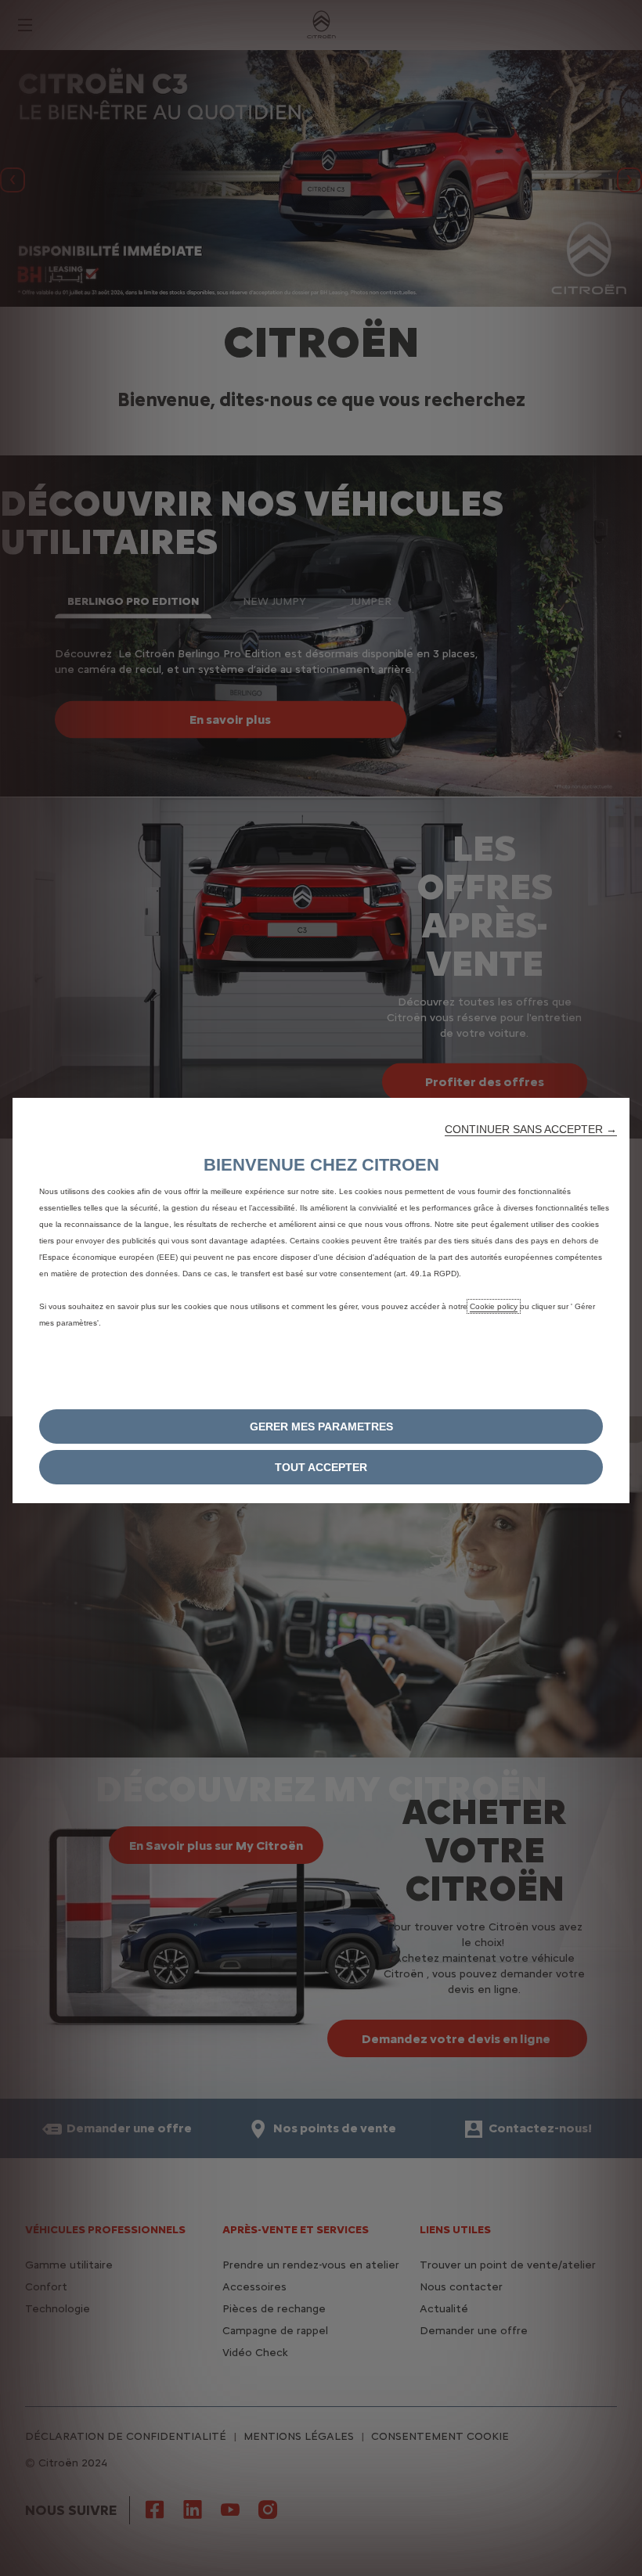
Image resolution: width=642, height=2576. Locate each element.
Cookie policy (494, 1306)
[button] (531, 1129)
